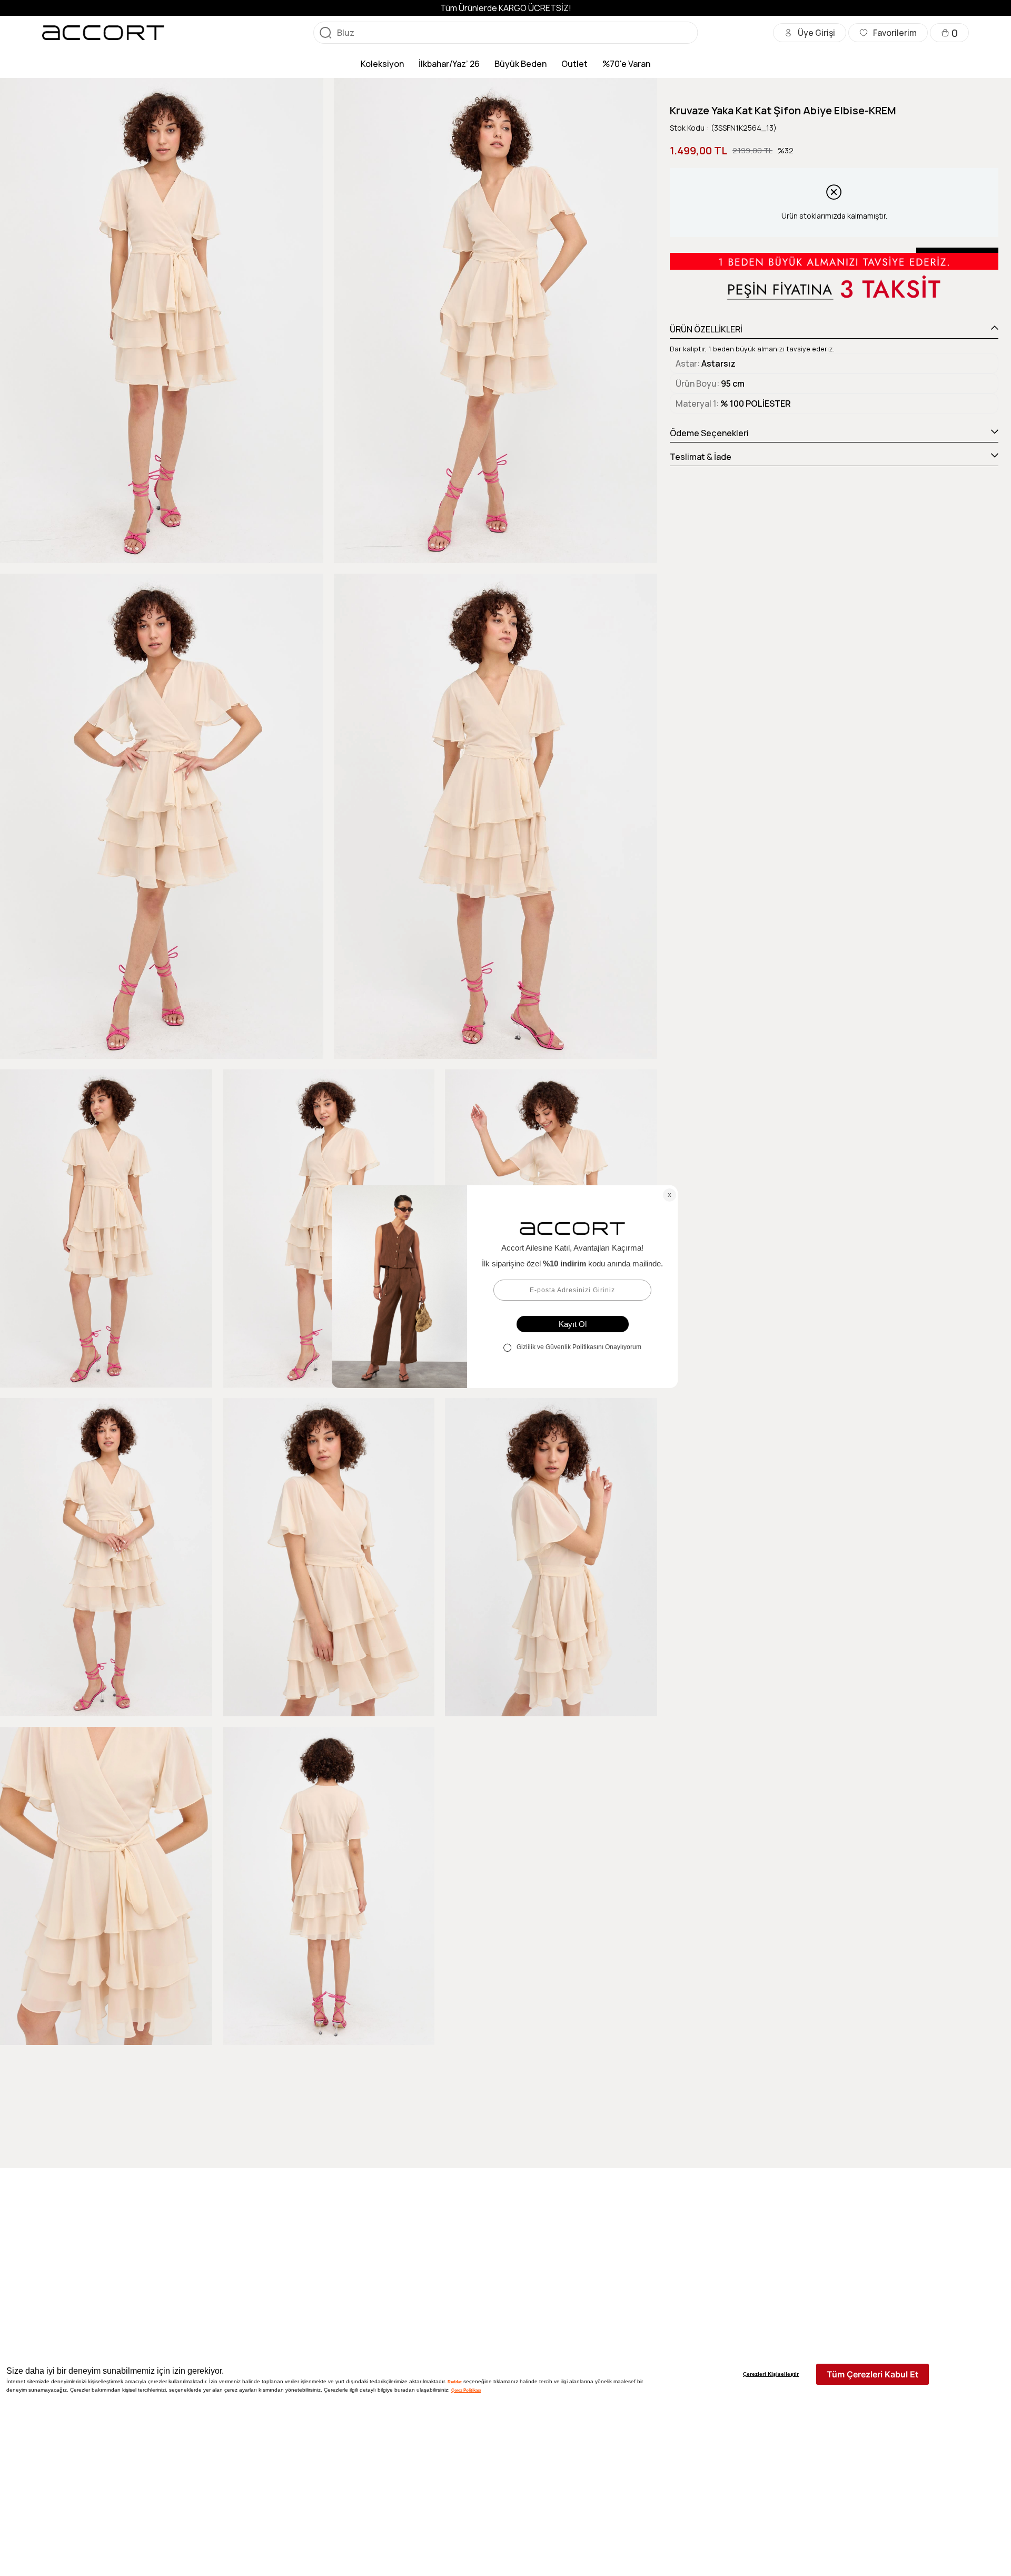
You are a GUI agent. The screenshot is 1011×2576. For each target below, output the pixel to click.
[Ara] (325, 33)
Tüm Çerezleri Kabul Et (873, 2374)
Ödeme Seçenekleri (709, 433)
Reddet (455, 2382)
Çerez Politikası (466, 2390)
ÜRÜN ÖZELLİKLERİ (706, 329)
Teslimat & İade (701, 457)
